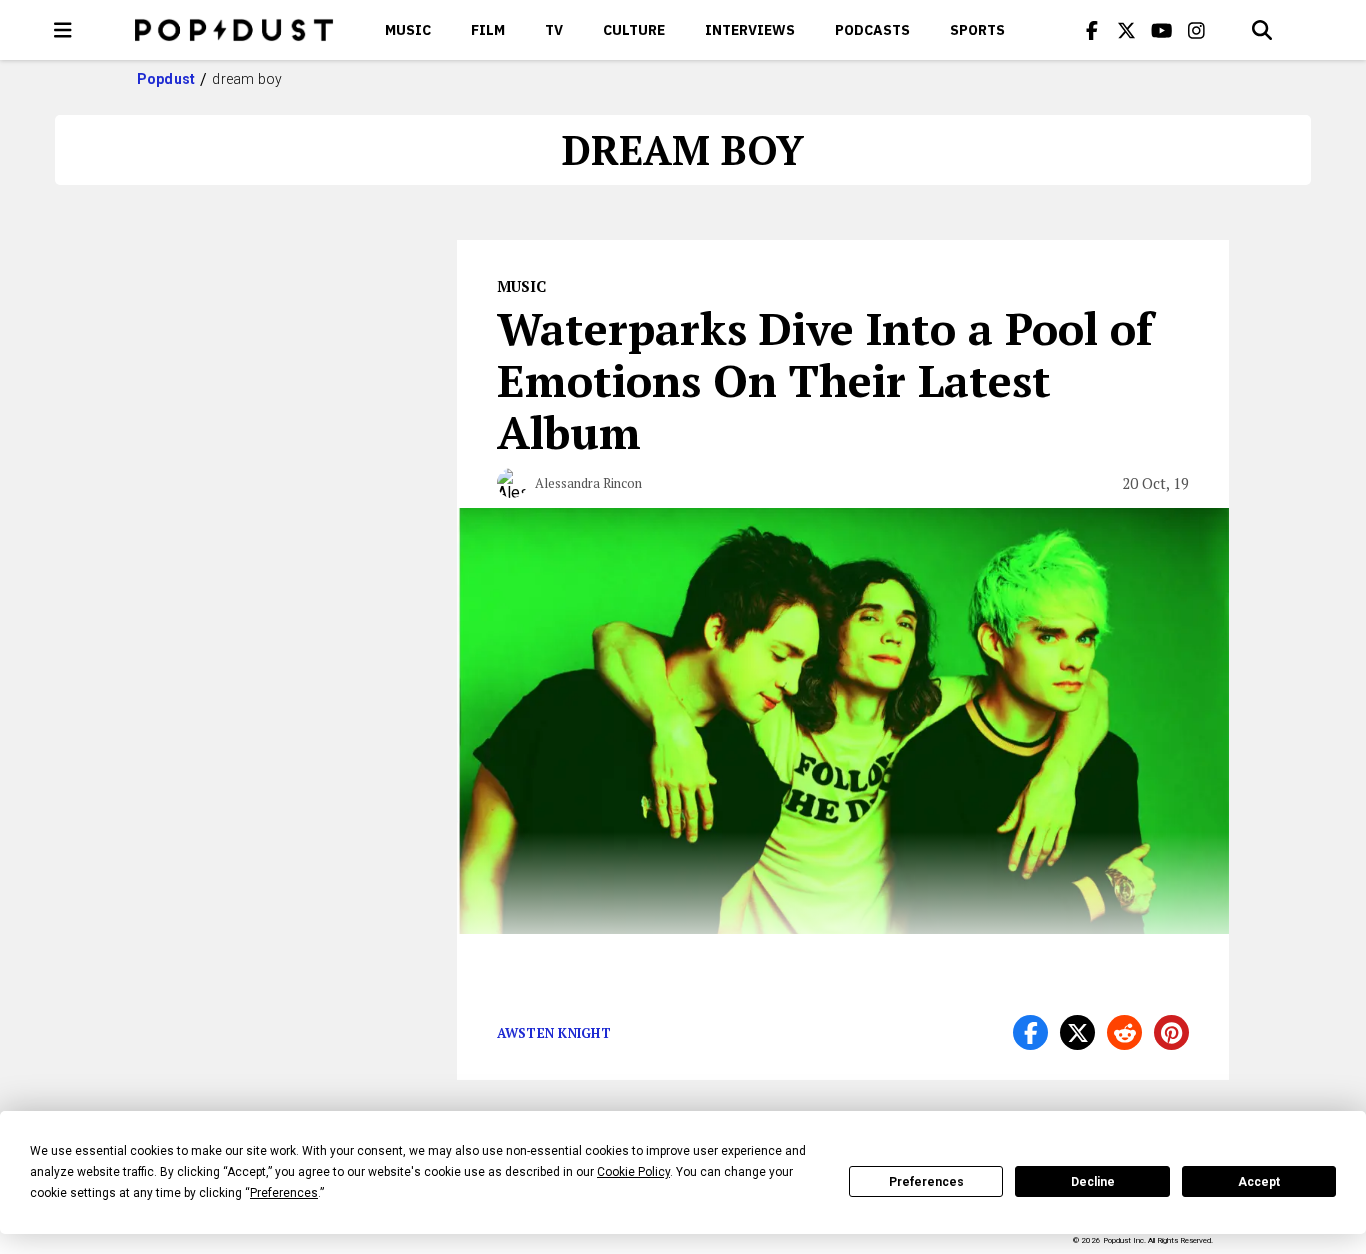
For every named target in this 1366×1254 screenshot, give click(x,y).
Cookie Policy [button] (633, 1172)
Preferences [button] (284, 1193)
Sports (977, 30)
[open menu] (63, 30)
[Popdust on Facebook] (1092, 30)
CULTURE (634, 30)
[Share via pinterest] (1171, 1032)
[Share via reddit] (1124, 1032)
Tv (554, 30)
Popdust (166, 79)
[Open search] (1262, 30)
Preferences (926, 1182)
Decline (1093, 1182)
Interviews (750, 30)
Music (408, 30)
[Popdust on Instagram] (1197, 30)
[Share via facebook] (1030, 1032)
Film (488, 30)
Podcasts (872, 30)
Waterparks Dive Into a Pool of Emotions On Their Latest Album (825, 380)
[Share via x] (1077, 1032)
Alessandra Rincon (588, 483)
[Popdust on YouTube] (1162, 30)
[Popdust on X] (1127, 30)
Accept (1259, 1182)
